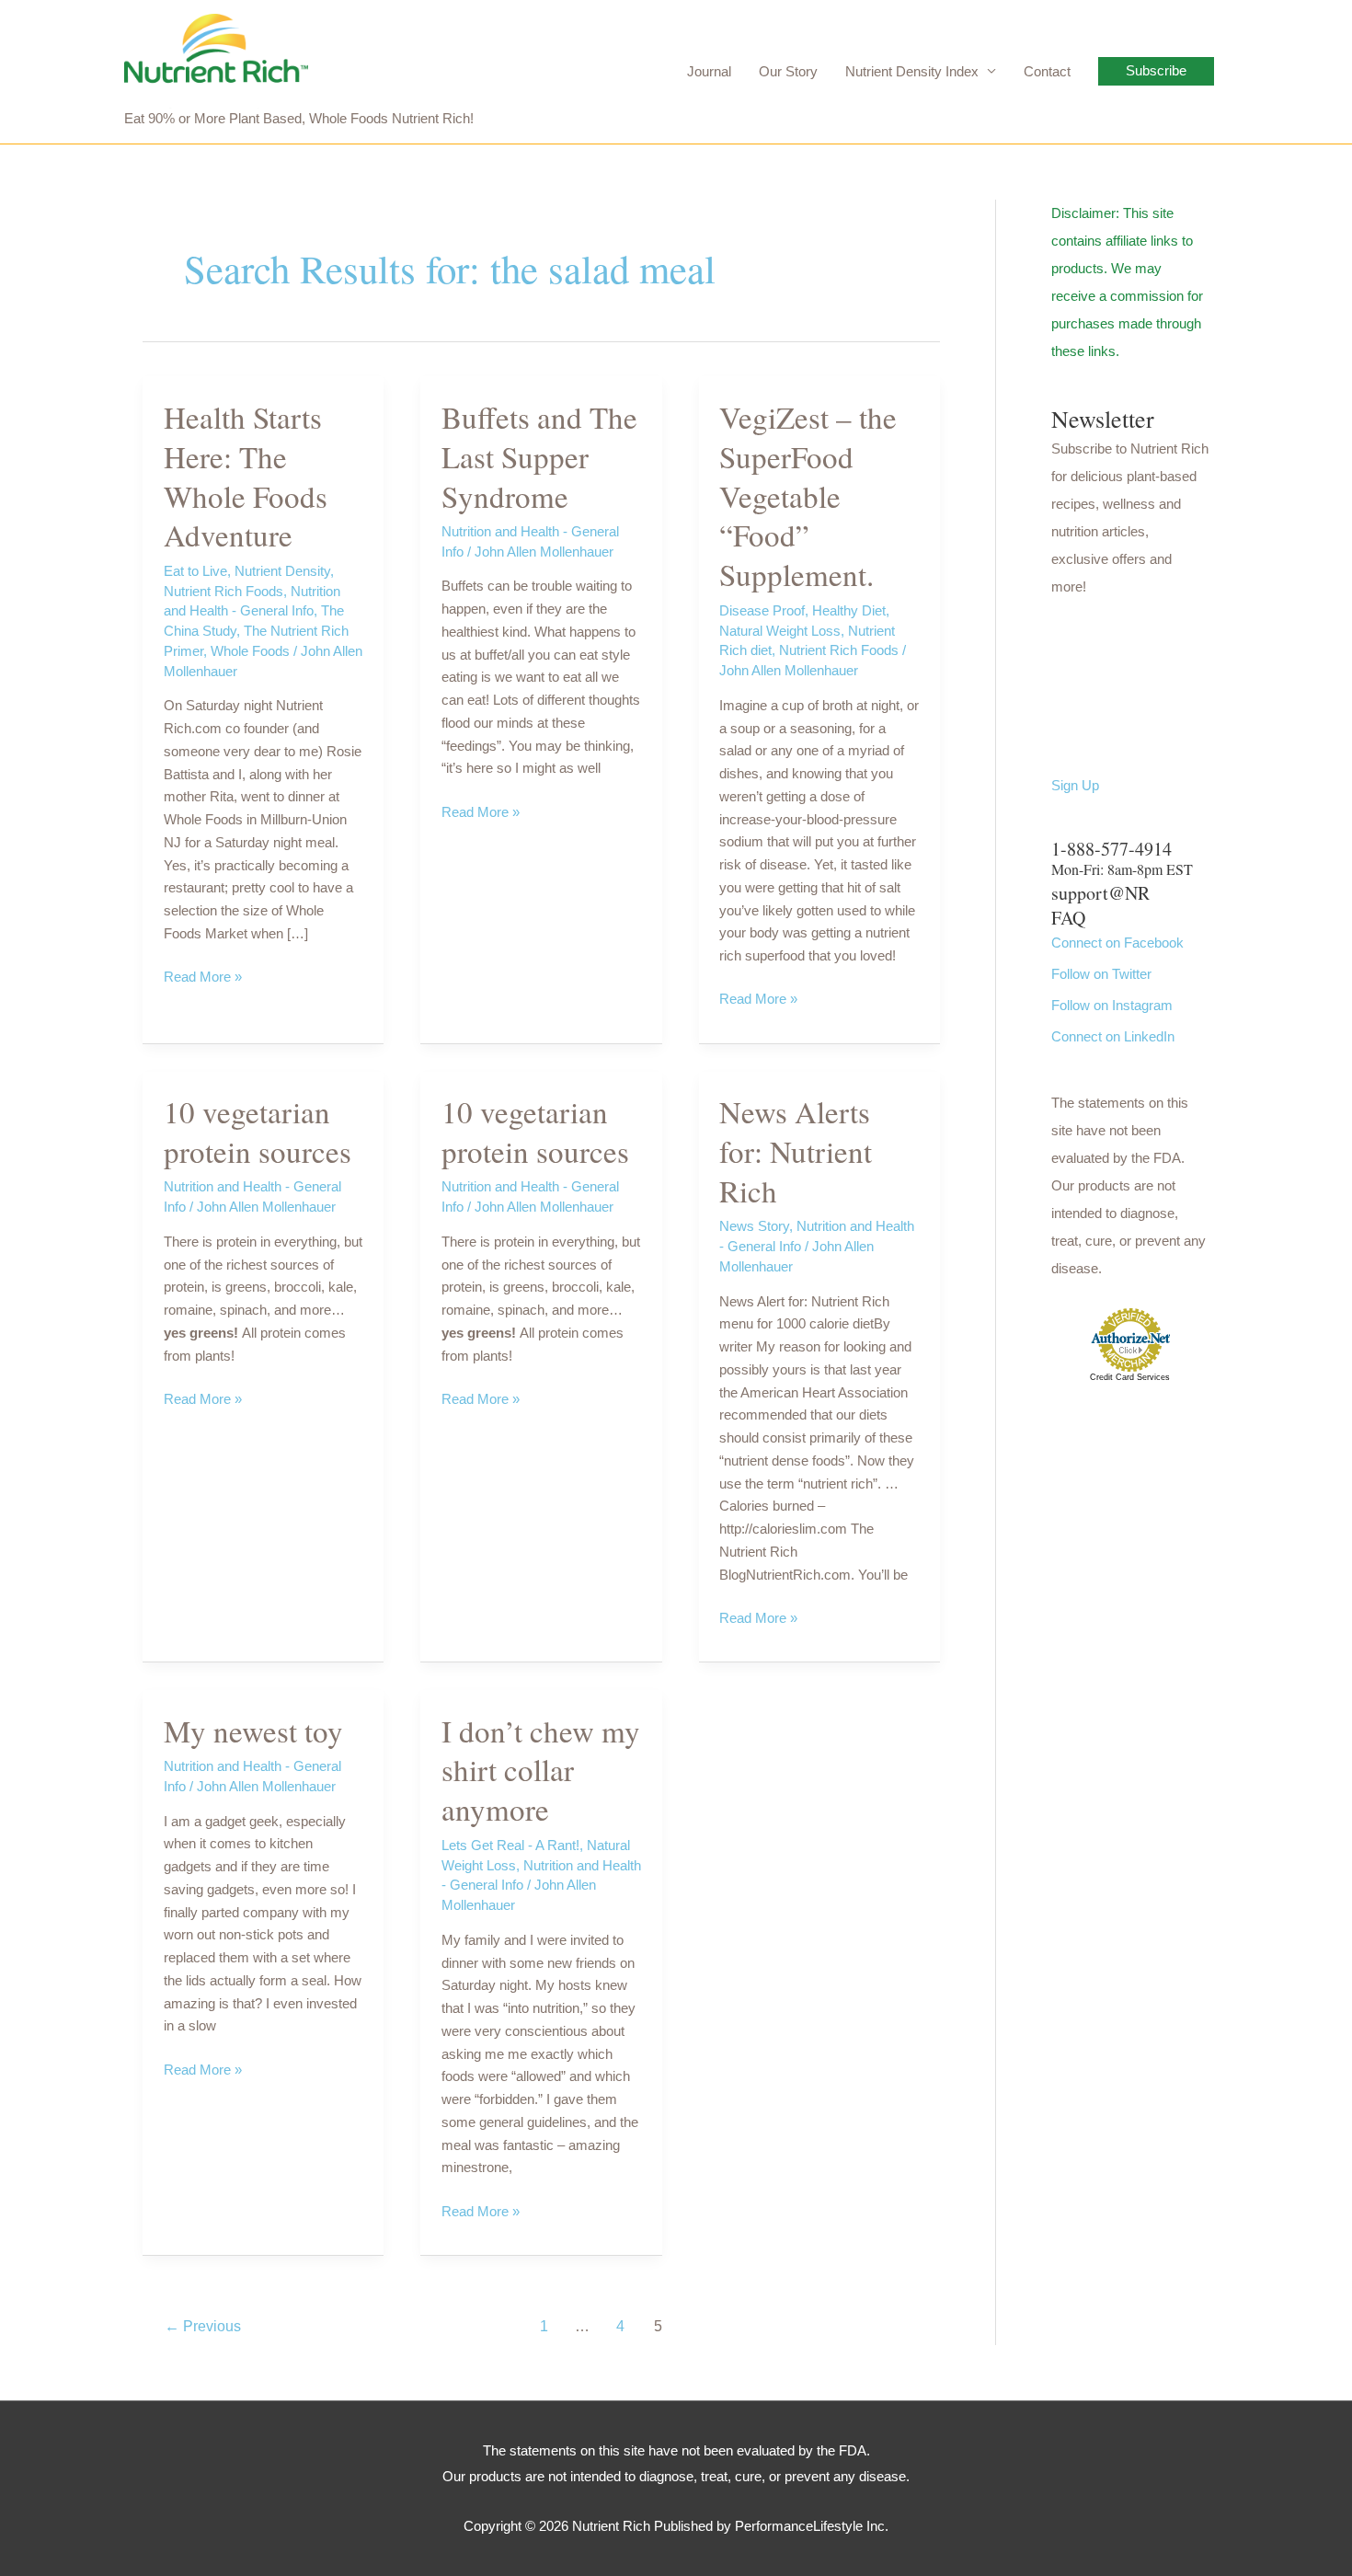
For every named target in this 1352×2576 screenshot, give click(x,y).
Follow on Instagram (1112, 1005)
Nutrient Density (282, 571)
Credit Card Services (1130, 1377)
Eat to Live (195, 571)
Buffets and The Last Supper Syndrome (539, 456)
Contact (1047, 71)
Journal (709, 71)
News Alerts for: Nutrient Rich (796, 1151)
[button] (1156, 71)
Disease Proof (762, 610)
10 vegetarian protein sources (258, 1131)
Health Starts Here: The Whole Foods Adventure (246, 476)
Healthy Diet (849, 610)
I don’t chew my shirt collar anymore (541, 1770)
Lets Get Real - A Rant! (510, 1845)
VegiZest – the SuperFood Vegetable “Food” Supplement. (808, 496)
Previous (203, 2326)
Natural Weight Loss (780, 631)
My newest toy (253, 1731)
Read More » (203, 978)
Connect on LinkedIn (1113, 1036)
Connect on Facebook (1117, 943)
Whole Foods (250, 651)
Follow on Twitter (1101, 974)
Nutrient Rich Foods (223, 591)
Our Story (788, 71)
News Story (754, 1226)
